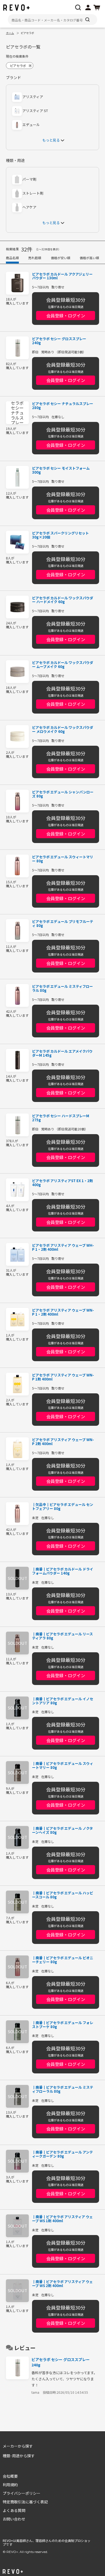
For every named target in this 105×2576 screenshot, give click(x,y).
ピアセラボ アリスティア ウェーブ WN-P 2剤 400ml (63, 1442)
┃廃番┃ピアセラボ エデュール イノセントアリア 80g (63, 1701)
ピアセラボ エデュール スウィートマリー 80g (63, 859)
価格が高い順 (89, 258)
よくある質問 (14, 2510)
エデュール (31, 125)
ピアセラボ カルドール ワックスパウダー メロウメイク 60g (63, 730)
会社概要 (10, 2476)
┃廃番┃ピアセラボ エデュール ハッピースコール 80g (63, 1895)
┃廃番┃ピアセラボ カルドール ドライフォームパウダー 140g (63, 1571)
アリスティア (33, 97)
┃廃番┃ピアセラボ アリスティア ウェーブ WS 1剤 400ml (62, 2219)
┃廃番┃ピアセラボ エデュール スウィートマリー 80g (63, 1766)
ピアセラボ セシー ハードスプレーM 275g (61, 1118)
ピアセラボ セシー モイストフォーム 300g (61, 470)
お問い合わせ (14, 2519)
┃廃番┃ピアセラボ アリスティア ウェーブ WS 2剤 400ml (62, 2284)
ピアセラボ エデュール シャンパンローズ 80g (63, 794)
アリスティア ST (35, 111)
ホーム (10, 33)
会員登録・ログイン (66, 315)
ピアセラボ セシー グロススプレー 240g (59, 341)
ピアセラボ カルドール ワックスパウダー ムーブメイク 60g (63, 665)
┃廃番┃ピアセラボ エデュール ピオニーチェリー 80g (63, 1960)
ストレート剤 (33, 193)
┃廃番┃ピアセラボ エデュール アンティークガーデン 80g (62, 2154)
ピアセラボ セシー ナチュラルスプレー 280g (63, 406)
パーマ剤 (29, 179)
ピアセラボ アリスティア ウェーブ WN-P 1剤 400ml (63, 1377)
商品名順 (12, 258)
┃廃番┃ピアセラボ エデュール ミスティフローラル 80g (63, 2089)
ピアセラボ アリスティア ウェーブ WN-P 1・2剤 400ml (63, 1312)
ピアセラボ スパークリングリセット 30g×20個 (60, 535)
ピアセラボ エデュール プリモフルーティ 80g (63, 924)
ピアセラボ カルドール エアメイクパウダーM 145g (62, 1053)
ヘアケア (29, 207)
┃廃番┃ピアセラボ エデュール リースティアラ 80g (62, 1636)
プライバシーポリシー (22, 2493)
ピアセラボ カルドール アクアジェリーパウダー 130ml (62, 276)
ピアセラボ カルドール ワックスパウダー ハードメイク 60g (63, 600)
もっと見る (51, 140)
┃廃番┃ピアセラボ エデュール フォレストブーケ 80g (63, 2025)
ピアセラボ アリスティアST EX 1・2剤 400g (62, 1183)
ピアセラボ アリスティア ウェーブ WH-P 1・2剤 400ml (63, 1248)
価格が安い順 (61, 258)
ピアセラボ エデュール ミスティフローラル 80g (62, 989)
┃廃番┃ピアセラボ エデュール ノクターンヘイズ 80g (62, 1831)
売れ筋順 (35, 258)
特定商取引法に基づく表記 (25, 2502)
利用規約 (10, 2485)
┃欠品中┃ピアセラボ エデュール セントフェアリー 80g (63, 1507)
